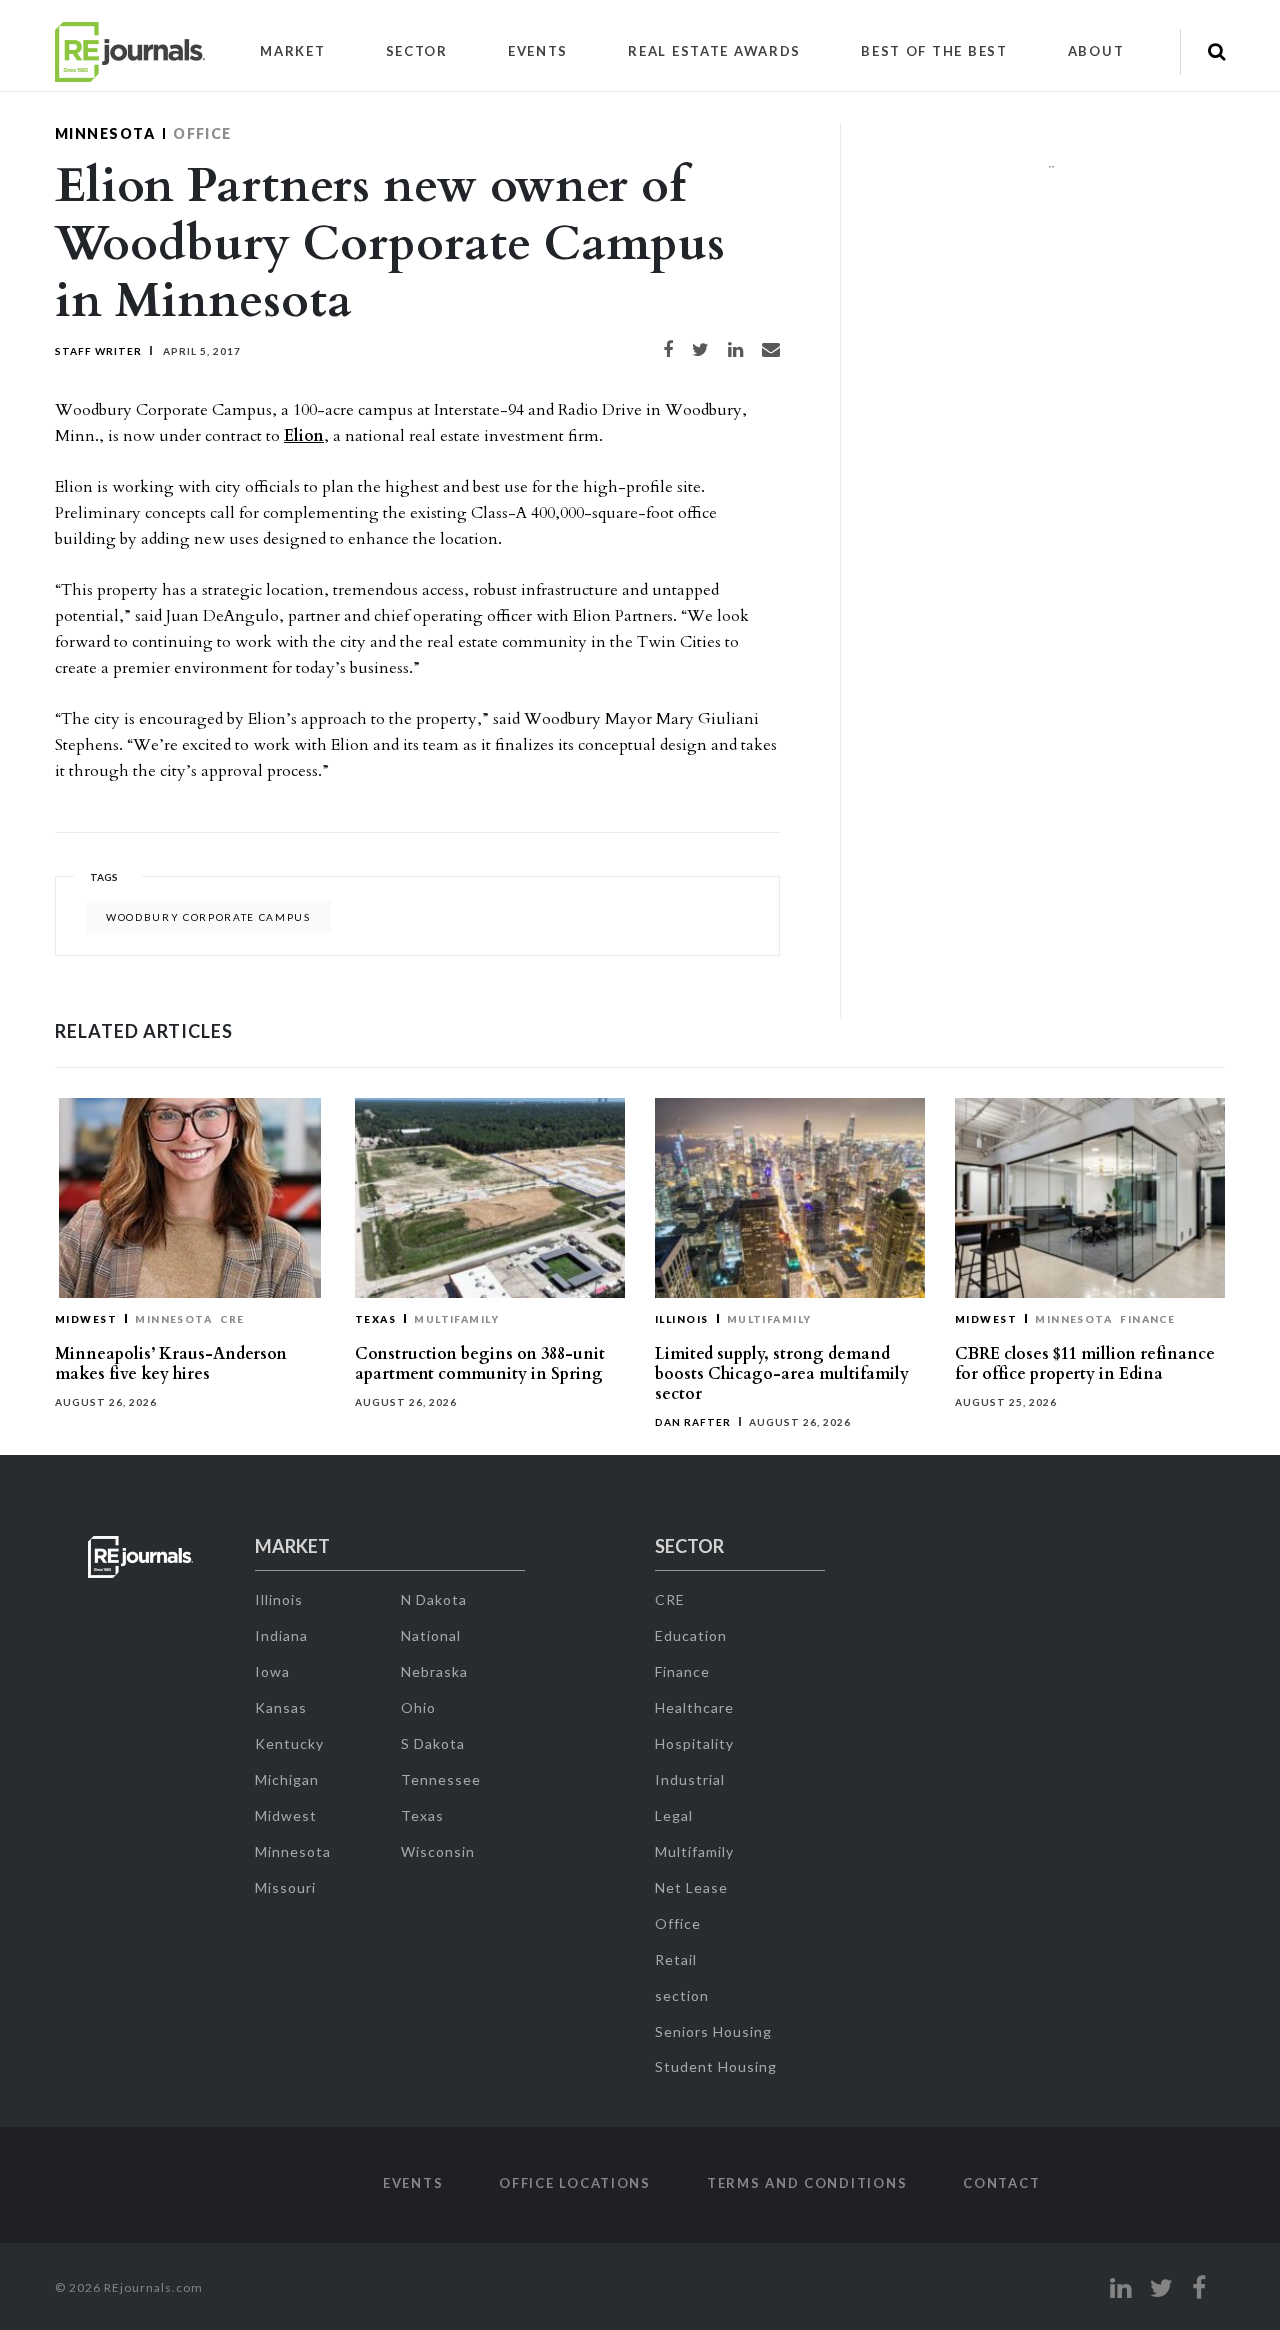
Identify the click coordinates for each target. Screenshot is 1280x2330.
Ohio (418, 1707)
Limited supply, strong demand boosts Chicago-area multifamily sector (782, 1374)
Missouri (285, 1887)
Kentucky (289, 1743)
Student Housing (716, 2066)
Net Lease (691, 1887)
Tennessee (441, 1779)
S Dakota (433, 1743)
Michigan (287, 1779)
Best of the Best (934, 51)
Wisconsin (438, 1851)
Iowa (272, 1671)
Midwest (86, 1319)
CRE (232, 1319)
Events (538, 51)
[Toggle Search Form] (1216, 52)
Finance (1147, 1319)
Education (691, 1635)
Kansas (281, 1707)
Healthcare (694, 1707)
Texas (375, 1319)
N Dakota (434, 1599)
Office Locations (575, 2183)
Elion (304, 436)
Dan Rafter (693, 1422)
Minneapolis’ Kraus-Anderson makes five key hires (171, 1364)
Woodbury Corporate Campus (208, 917)
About (1096, 51)
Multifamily (456, 1319)
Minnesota (105, 133)
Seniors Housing (713, 2031)
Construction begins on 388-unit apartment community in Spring (480, 1364)
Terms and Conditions (807, 2183)
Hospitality (694, 1743)
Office (202, 133)
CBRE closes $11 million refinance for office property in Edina (1085, 1364)
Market (292, 51)
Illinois (682, 1319)
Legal (674, 1815)
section (682, 1995)
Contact (1001, 2183)
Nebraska (434, 1671)
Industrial (690, 1779)
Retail (676, 1959)
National (431, 1635)
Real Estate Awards (714, 51)
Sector (417, 51)
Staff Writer (98, 351)
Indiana (281, 1635)
